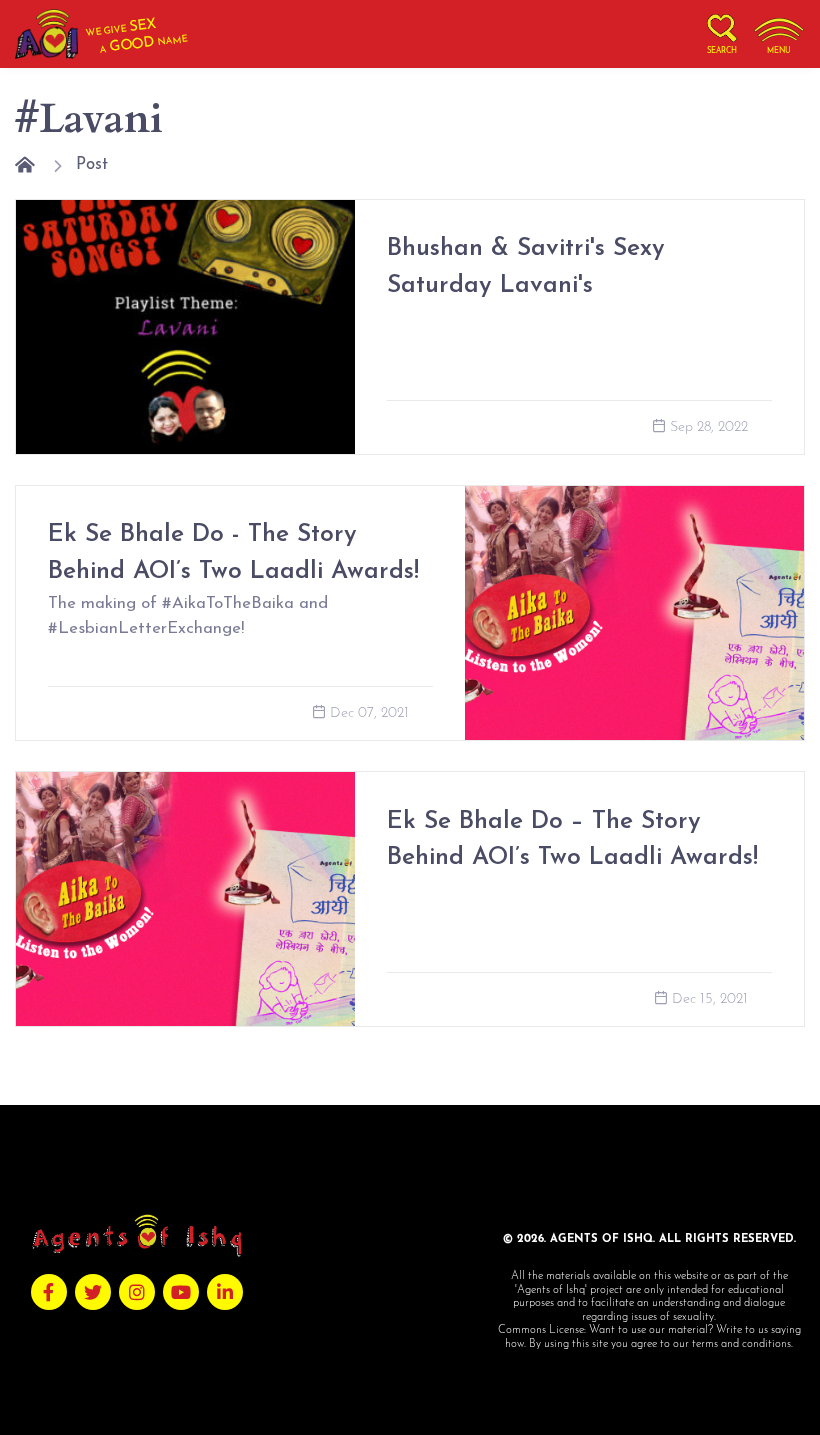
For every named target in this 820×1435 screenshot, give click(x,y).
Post (92, 164)
